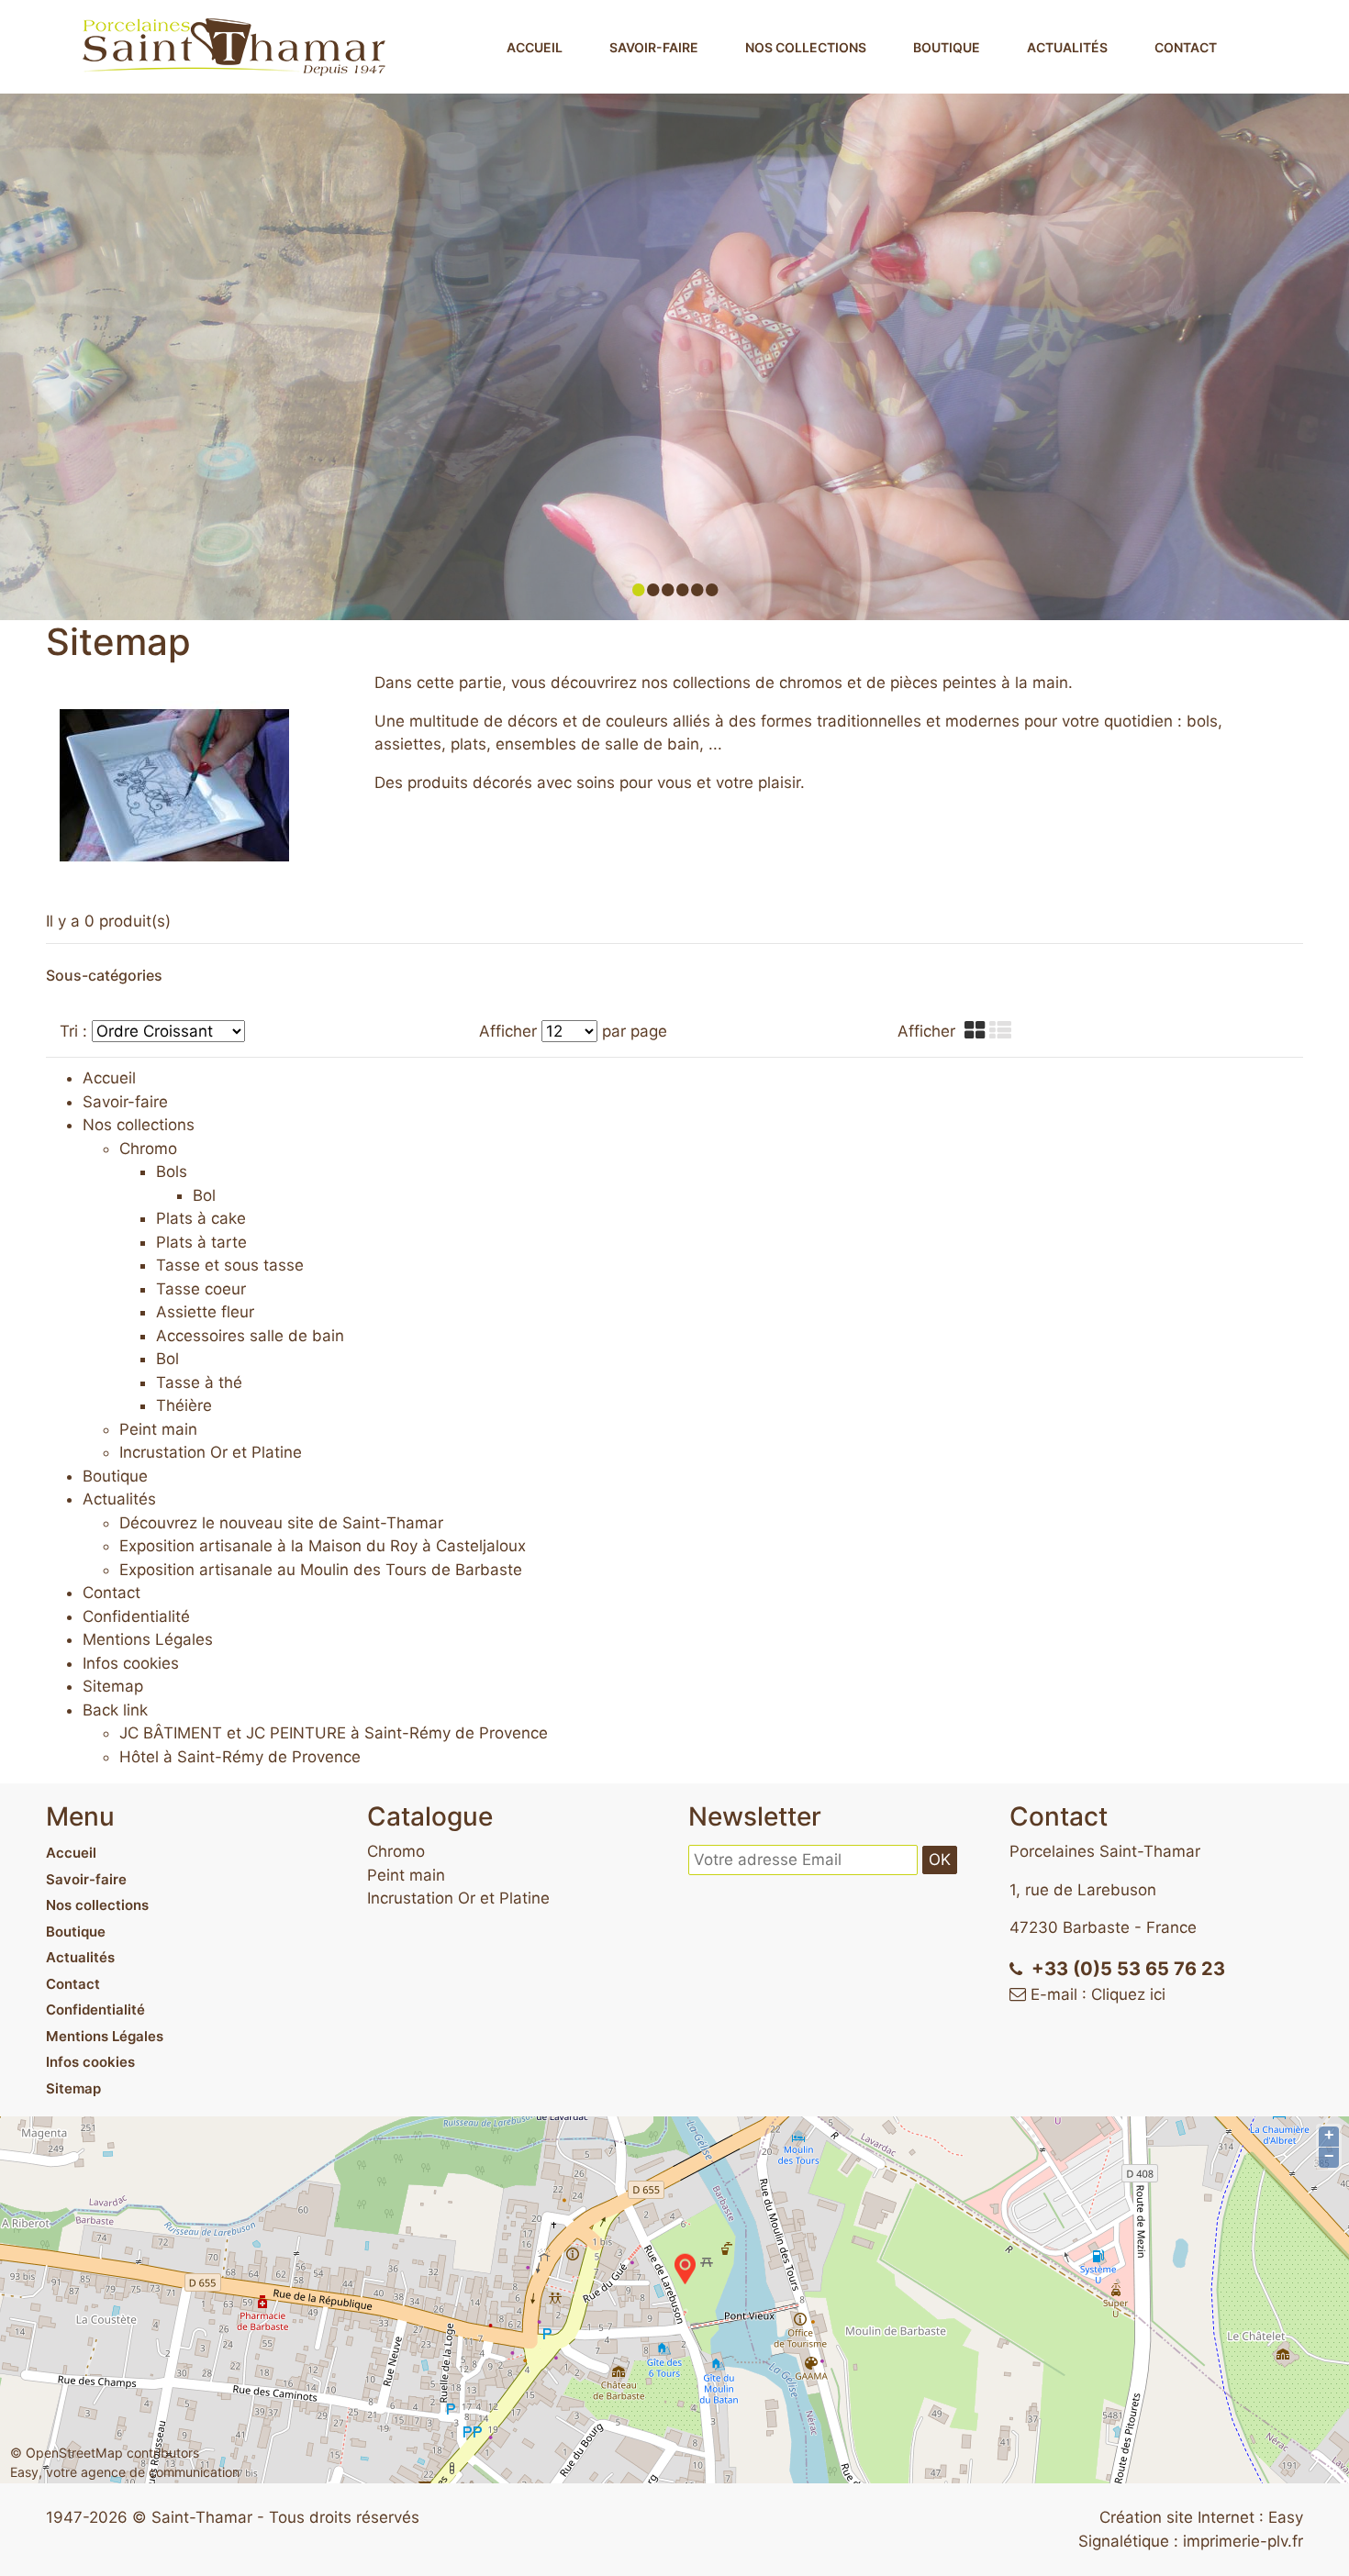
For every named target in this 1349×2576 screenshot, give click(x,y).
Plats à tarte (201, 1242)
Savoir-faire (654, 47)
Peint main (158, 1429)
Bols (172, 1171)
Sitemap (73, 2088)
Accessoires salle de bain (250, 1336)
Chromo (148, 1149)
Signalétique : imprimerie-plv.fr (1191, 2541)
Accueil (535, 47)
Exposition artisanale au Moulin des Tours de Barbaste (321, 1570)
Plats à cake (201, 1218)
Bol (204, 1195)
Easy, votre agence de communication (125, 2472)
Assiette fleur (205, 1312)
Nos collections (806, 47)
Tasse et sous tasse (230, 1265)
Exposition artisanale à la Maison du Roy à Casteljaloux (323, 1546)
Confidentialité (95, 2010)
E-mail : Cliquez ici (1098, 1994)
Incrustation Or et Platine (211, 1452)
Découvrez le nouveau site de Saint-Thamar (281, 1523)
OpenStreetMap (74, 2453)
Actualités (1067, 47)
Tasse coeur (201, 1289)
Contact (1186, 47)
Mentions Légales (105, 2036)
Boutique (947, 47)
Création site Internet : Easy (1201, 2517)
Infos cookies (90, 2062)
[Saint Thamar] (234, 46)
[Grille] (977, 1031)
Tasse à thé (199, 1382)
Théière (184, 1405)
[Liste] (1003, 1031)
